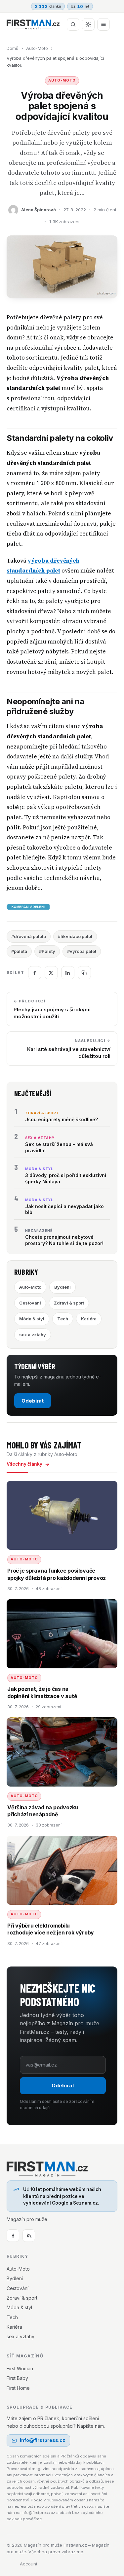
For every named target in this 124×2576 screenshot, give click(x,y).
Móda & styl (32, 1319)
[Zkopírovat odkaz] (84, 973)
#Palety (47, 951)
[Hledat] (73, 24)
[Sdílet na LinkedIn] (68, 973)
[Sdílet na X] (51, 973)
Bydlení (62, 1287)
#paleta (19, 951)
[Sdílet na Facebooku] (35, 973)
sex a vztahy (33, 1335)
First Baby (17, 2378)
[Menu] (103, 24)
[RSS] (29, 2236)
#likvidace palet (75, 936)
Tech (63, 1319)
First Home (18, 2388)
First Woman (20, 2368)
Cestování (30, 1303)
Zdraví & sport (69, 1303)
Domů (13, 48)
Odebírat (33, 1401)
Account (29, 2564)
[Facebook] (13, 2236)
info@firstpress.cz (42, 2440)
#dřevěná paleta (29, 936)
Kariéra (89, 1319)
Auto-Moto (37, 48)
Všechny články (24, 1464)
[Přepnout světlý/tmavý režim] (88, 24)
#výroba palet (82, 951)
